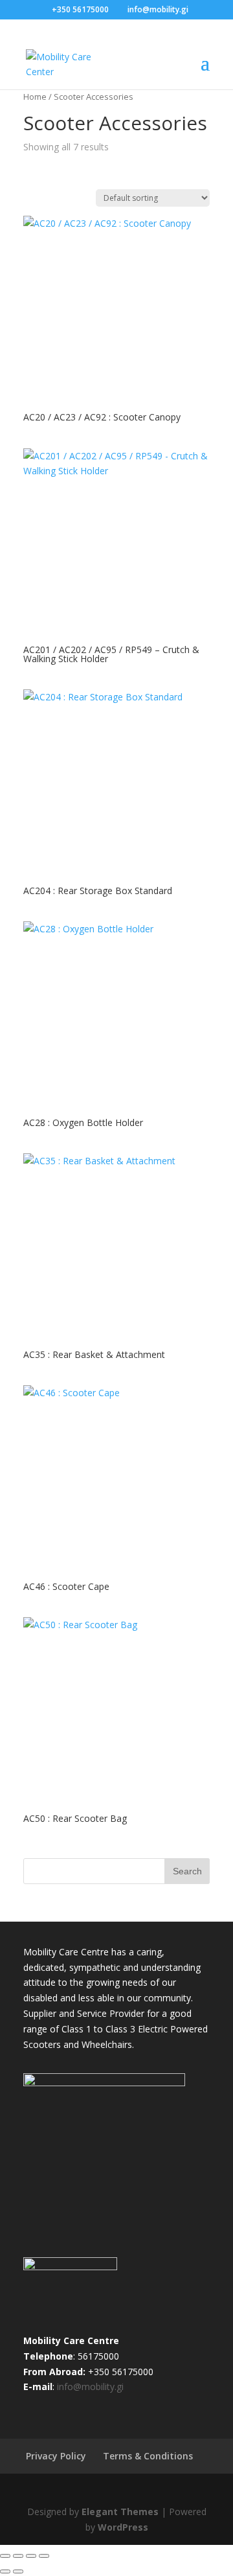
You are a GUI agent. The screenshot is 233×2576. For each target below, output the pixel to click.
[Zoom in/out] (5, 2556)
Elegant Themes (120, 2512)
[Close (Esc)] (44, 2556)
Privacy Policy (56, 2456)
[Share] (31, 2556)
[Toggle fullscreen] (18, 2556)
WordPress (123, 2527)
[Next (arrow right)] (18, 2571)
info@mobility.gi (90, 2386)
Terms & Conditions (148, 2456)
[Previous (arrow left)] (5, 2571)
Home (35, 97)
